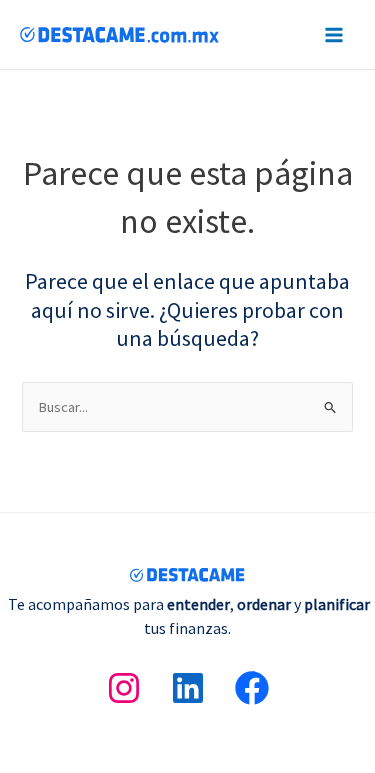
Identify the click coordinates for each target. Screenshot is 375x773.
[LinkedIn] (188, 688)
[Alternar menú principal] (334, 35)
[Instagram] (124, 688)
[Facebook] (252, 688)
